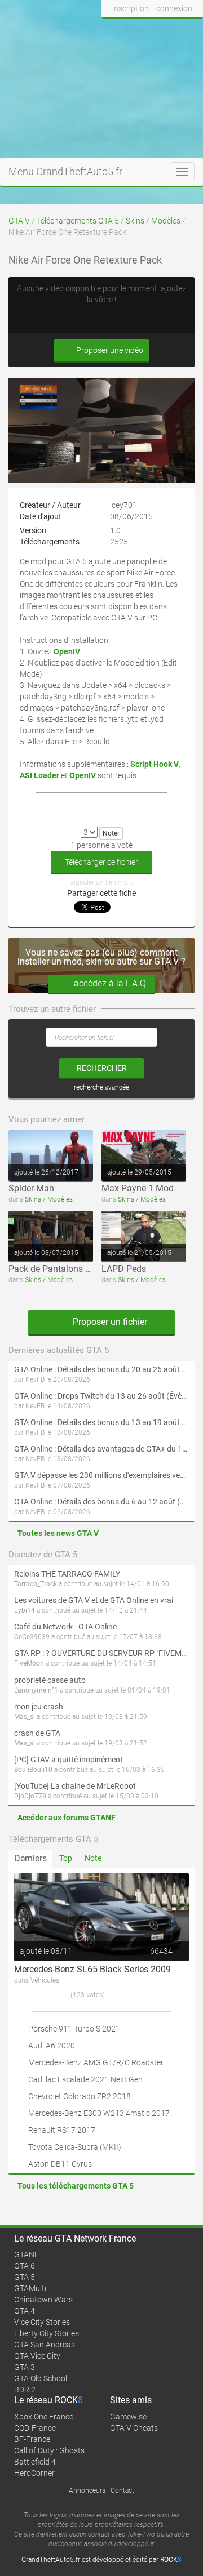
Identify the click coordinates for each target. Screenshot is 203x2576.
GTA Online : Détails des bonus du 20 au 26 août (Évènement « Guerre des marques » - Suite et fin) (101, 1369)
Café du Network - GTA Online (65, 1627)
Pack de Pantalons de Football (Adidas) (87, 1269)
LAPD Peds (124, 1269)
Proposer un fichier (109, 1322)
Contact (122, 2490)
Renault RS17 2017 (62, 2130)
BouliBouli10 (33, 1770)
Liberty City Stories (47, 2333)
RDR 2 (25, 2390)
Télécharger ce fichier (101, 862)
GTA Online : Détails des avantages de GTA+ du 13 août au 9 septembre (101, 1449)
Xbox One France (44, 2417)
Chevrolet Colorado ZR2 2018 (80, 2096)
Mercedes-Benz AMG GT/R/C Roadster (96, 2062)
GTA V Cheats (134, 2428)
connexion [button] (174, 8)
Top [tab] (66, 1858)
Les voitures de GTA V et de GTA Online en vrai (94, 1600)
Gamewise (128, 2417)
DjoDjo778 (30, 1796)
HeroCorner (34, 2473)
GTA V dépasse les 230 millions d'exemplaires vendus (101, 1475)
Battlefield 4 (35, 2462)
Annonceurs (87, 2490)
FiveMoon (29, 1663)
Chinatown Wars (43, 2300)
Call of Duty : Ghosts (49, 2450)
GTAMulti (30, 2288)
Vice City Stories (42, 2322)
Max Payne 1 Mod (138, 1188)
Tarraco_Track (36, 1584)
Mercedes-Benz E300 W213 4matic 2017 (99, 2113)
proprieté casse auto (50, 1680)
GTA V (19, 221)
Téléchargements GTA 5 (78, 221)
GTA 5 (25, 2277)
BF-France (32, 2439)
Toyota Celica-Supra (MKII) (75, 2147)
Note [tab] (93, 1858)
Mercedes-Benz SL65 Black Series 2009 (92, 1969)
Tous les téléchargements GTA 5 (76, 2186)
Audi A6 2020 (52, 2046)
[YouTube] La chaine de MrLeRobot (75, 1786)
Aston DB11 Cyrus (60, 2164)
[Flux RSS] (191, 30)
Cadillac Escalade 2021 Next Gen (85, 2079)
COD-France (35, 2428)
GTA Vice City (37, 2356)
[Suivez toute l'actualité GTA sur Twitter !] (129, 30)
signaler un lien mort (101, 882)
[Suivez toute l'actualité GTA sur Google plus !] (150, 30)
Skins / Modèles (153, 221)
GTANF (27, 2254)
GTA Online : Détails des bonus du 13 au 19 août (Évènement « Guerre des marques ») (101, 1422)
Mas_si (25, 1717)
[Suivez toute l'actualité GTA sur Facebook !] (111, 30)
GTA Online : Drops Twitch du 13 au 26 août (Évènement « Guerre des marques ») (101, 1396)
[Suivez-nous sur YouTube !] (171, 30)
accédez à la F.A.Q (110, 983)
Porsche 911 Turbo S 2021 (74, 2029)
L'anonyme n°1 (36, 1690)
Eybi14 (25, 1610)
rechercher (102, 1068)
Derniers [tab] (30, 1858)
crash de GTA (37, 1733)
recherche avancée (101, 1087)
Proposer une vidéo (109, 350)
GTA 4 (25, 2311)
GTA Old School (41, 2378)
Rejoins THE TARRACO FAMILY (67, 1574)
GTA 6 (25, 2266)
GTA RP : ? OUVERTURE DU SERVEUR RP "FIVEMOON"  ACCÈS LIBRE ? (101, 1653)
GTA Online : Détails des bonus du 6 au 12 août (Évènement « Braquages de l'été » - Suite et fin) (101, 1502)
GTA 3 (25, 2367)
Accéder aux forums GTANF (67, 1818)
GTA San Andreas (45, 2345)
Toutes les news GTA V (58, 1533)
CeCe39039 (32, 1637)
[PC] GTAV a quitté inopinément (69, 1760)
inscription (131, 8)
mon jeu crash (39, 1707)
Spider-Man (31, 1188)
